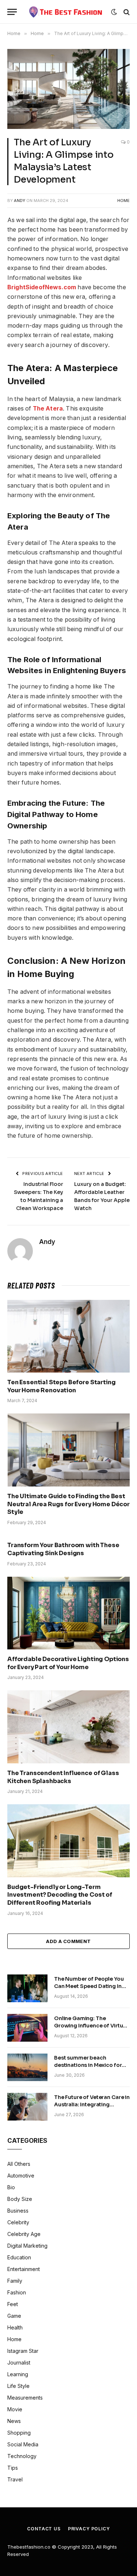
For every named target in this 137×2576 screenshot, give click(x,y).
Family (15, 2281)
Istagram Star (23, 2351)
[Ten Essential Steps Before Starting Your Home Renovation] (68, 1336)
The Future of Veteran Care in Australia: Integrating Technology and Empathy (92, 2104)
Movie (15, 2409)
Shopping (19, 2433)
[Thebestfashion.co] (66, 12)
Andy (20, 201)
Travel (15, 2479)
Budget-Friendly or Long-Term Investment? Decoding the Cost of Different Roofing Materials (60, 1895)
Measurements (25, 2398)
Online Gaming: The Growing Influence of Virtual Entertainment (91, 2026)
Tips (13, 2468)
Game (14, 2316)
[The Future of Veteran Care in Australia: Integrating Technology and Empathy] (27, 2107)
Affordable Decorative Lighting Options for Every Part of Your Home (68, 1663)
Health (15, 2327)
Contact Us (44, 2529)
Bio (11, 2187)
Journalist (19, 2363)
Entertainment (24, 2269)
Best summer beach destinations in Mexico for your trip (88, 2065)
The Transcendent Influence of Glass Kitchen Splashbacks (63, 1777)
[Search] (126, 12)
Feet (13, 2304)
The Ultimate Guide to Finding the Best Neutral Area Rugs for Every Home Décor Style (68, 1504)
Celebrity (18, 2222)
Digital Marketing (27, 2246)
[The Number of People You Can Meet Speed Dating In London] (27, 1988)
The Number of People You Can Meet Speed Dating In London (89, 1986)
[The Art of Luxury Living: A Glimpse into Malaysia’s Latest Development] (68, 89)
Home (123, 201)
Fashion (17, 2292)
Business (18, 2211)
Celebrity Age (24, 2234)
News (14, 2421)
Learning (18, 2374)
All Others (19, 2164)
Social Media (23, 2444)
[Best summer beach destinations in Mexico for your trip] (27, 2067)
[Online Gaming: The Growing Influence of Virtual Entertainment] (27, 2028)
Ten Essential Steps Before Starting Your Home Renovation (61, 1386)
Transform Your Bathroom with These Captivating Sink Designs (63, 1549)
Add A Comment (68, 1941)
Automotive (21, 2176)
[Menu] (12, 12)
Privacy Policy (89, 2529)
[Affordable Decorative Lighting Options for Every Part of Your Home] (68, 1613)
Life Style (18, 2386)
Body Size (20, 2199)
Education (19, 2257)
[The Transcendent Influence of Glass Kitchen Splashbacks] (68, 1727)
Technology (22, 2456)
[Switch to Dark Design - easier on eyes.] (114, 12)
